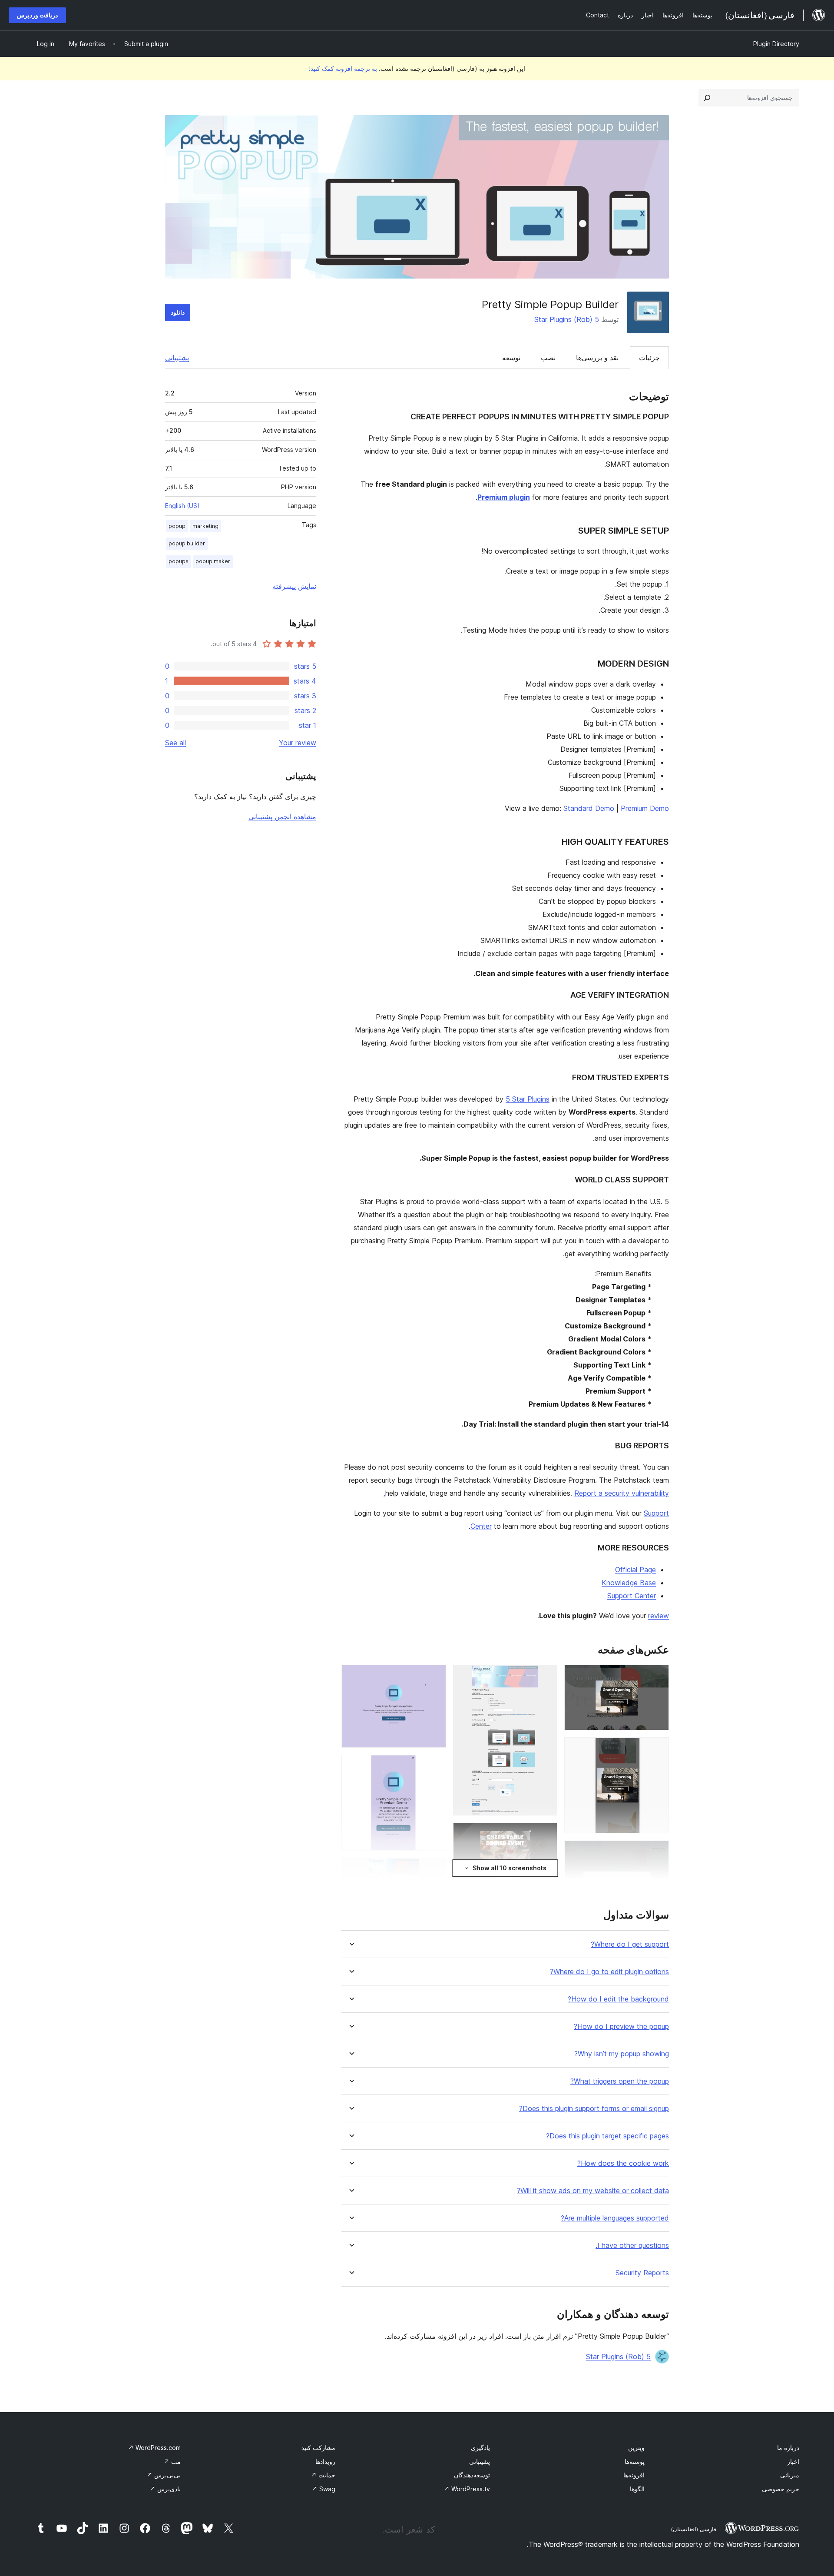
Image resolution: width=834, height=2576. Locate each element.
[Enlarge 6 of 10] (546, 1834)
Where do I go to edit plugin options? (609, 1972)
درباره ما (788, 2448)
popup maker (213, 561)
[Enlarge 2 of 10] (657, 1749)
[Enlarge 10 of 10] (434, 1869)
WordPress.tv (467, 2489)
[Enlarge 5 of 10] (546, 1676)
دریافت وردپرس (37, 15)
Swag (324, 2489)
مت (172, 2461)
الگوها (637, 2489)
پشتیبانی (177, 358)
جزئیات (649, 358)
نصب (548, 358)
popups (179, 561)
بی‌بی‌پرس (164, 2475)
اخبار (793, 2461)
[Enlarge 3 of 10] (657, 1852)
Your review (298, 743)
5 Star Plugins (528, 1099)
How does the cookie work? (623, 2163)
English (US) (182, 506)
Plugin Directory (776, 44)
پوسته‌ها (635, 2461)
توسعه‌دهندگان (472, 2475)
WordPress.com (154, 2448)
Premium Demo (645, 808)
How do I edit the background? (618, 1999)
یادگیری (480, 2448)
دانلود (178, 312)
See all (175, 743)
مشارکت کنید (318, 2448)
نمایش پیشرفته (294, 586)
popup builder (187, 543)
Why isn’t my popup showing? (622, 2054)
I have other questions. (632, 2246)
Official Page (635, 1570)
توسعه (511, 358)
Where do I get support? (630, 1944)
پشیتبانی (480, 2461)
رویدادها (325, 2461)
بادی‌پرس (165, 2489)
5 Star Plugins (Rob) (567, 319)
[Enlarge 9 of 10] (434, 1766)
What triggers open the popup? (620, 2081)
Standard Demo (589, 808)
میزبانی (790, 2475)
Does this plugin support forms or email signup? (594, 2109)
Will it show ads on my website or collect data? (593, 2191)
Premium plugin (504, 497)
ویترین (636, 2448)
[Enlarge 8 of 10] (434, 1676)
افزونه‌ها (634, 2475)
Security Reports (642, 2273)
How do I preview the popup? (621, 2027)
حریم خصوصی (781, 2489)
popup (177, 526)
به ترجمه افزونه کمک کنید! (343, 68)
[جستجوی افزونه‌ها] (707, 98)
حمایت (323, 2475)
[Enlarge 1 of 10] (657, 1676)
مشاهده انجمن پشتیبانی (282, 817)
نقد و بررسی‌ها (597, 358)
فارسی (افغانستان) (693, 2529)
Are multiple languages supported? (615, 2218)
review (659, 1616)
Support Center (632, 1596)
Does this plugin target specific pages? (607, 2136)
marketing (205, 526)
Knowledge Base (629, 1583)
